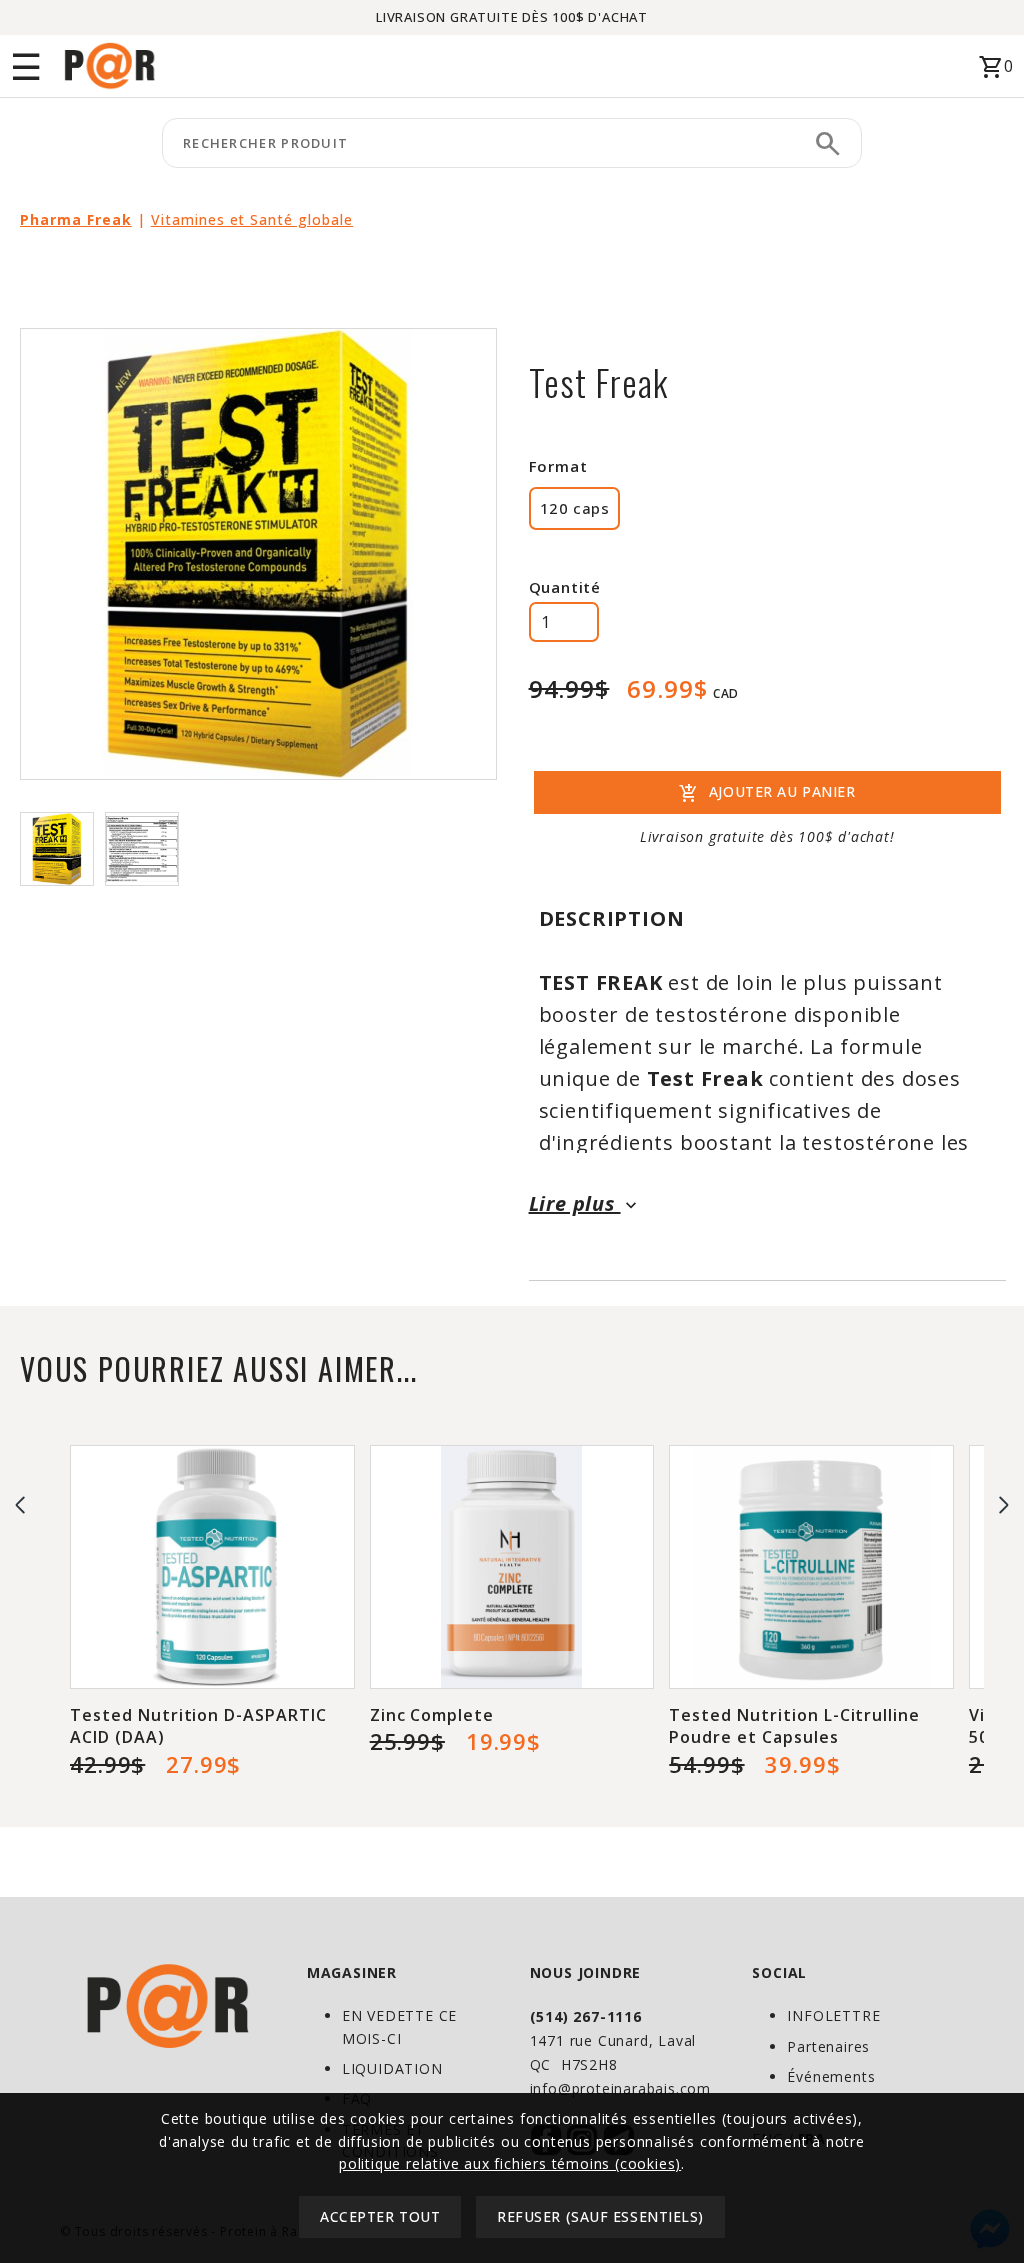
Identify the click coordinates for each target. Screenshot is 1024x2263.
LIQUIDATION (392, 2068)
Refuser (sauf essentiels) (600, 2216)
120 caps (575, 508)
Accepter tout (380, 2216)
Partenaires (828, 2046)
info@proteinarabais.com (620, 2088)
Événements (831, 2076)
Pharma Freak (76, 219)
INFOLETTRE (833, 2015)
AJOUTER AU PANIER (767, 794)
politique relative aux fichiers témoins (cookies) (510, 2163)
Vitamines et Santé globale (252, 219)
